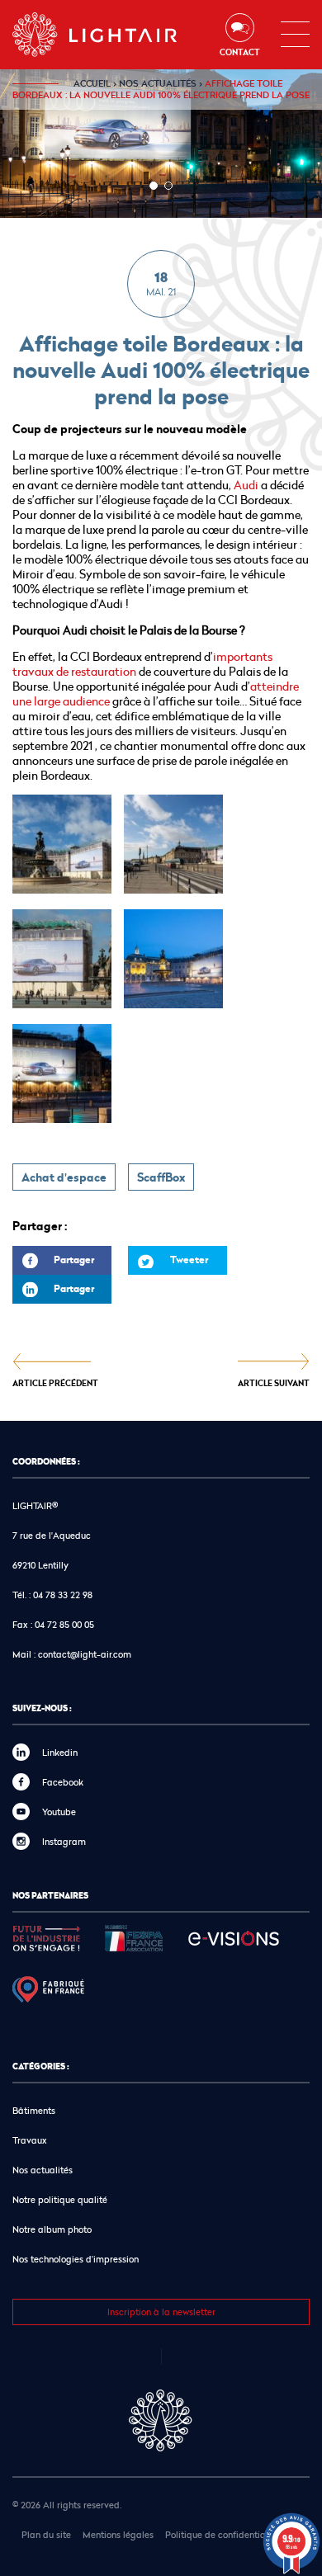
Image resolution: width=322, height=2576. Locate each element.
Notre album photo (52, 2229)
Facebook (63, 1782)
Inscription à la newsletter (161, 2312)
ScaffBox (161, 1177)
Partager (53, 1264)
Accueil (92, 83)
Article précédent (55, 1382)
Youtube (59, 1812)
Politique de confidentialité (222, 2534)
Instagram (64, 1841)
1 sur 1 (154, 186)
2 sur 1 (168, 186)
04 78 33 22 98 (63, 1595)
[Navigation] (295, 35)
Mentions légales (118, 2534)
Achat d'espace (64, 1177)
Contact (240, 52)
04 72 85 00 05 (64, 1624)
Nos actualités (158, 83)
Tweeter (189, 1260)
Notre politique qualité (60, 2199)
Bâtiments (34, 2110)
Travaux (30, 2140)
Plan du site (46, 2534)
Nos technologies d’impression (76, 2259)
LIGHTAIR (109, 35)
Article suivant (274, 1382)
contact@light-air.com (85, 1654)
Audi (247, 485)
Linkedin (60, 1752)
